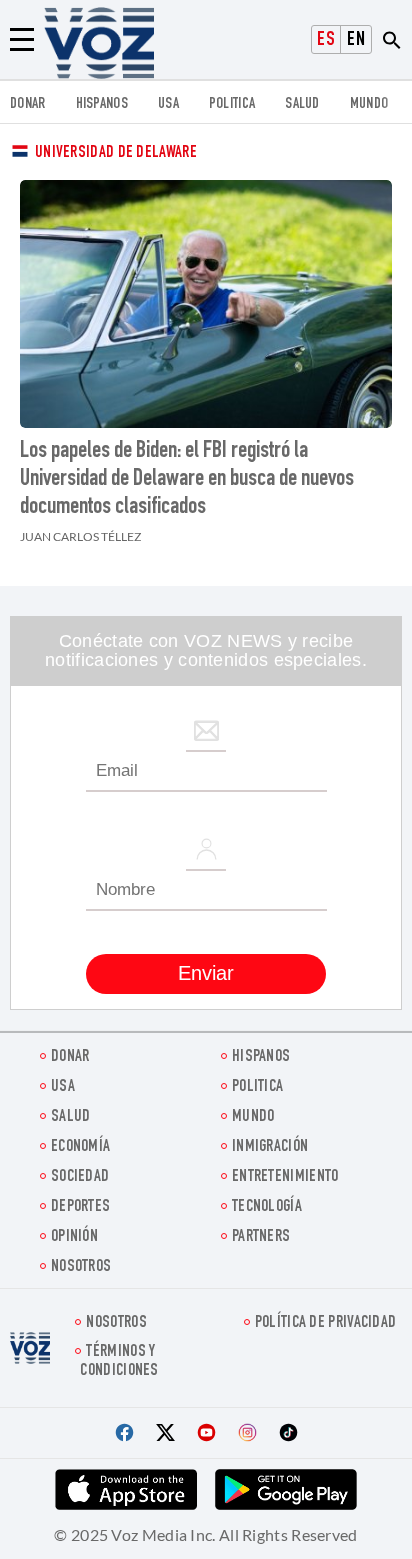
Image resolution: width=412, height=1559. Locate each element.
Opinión (74, 1237)
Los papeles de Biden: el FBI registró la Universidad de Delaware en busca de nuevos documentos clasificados (187, 480)
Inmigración (270, 1147)
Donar (28, 104)
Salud (302, 104)
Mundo (369, 104)
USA (168, 104)
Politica (232, 104)
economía (80, 1147)
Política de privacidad (326, 1323)
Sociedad (80, 1177)
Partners (261, 1237)
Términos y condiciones (119, 1362)
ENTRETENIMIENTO (285, 1177)
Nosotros (81, 1267)
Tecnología (267, 1207)
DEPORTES (80, 1207)
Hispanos (102, 104)
